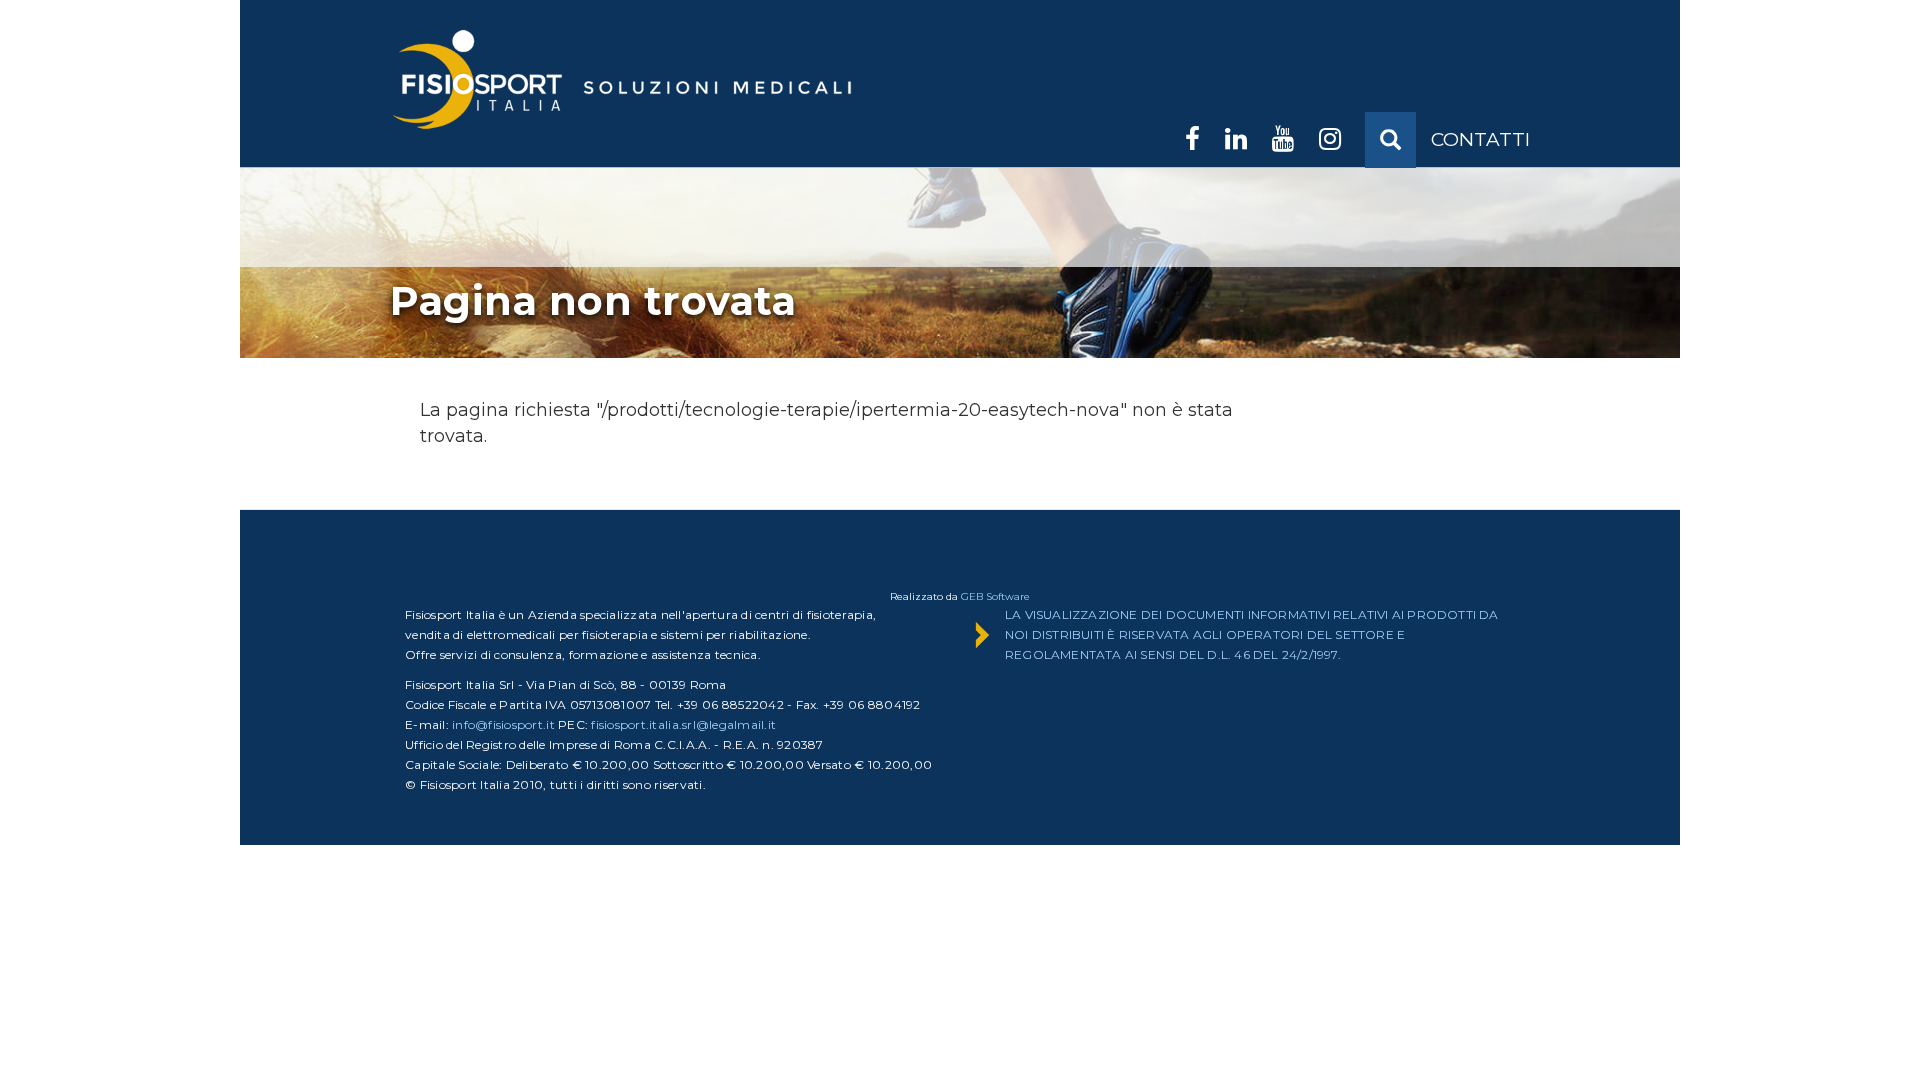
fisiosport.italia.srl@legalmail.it (683, 724)
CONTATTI (1480, 139)
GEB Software (995, 596)
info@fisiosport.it (503, 724)
